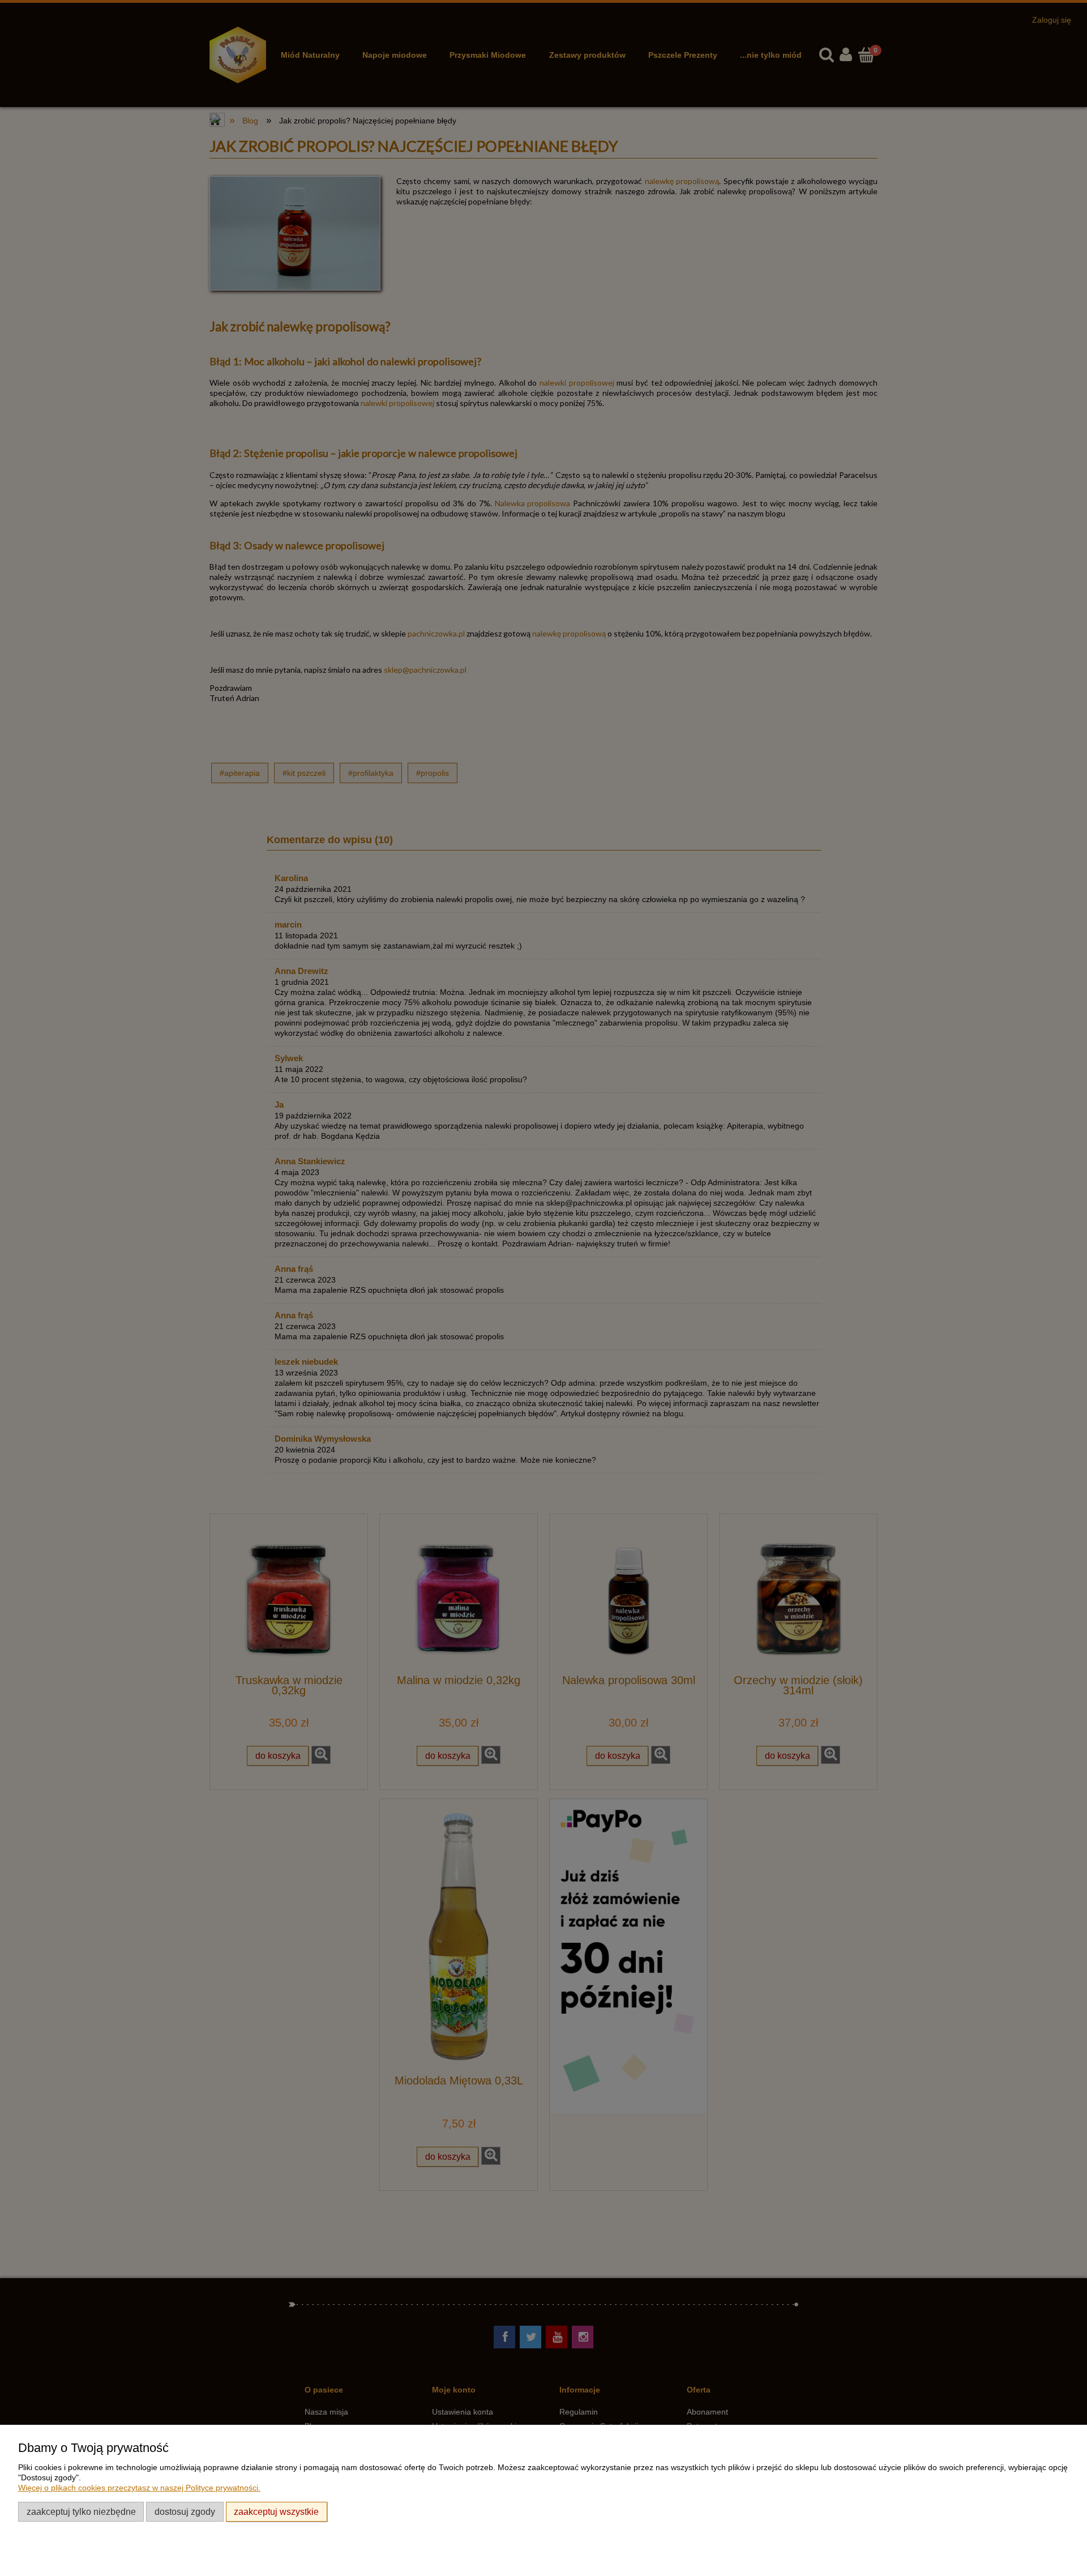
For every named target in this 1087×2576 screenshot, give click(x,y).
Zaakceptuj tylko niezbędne (81, 2511)
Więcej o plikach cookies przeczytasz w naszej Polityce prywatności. (139, 2488)
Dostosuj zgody (185, 2511)
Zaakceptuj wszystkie (276, 2511)
